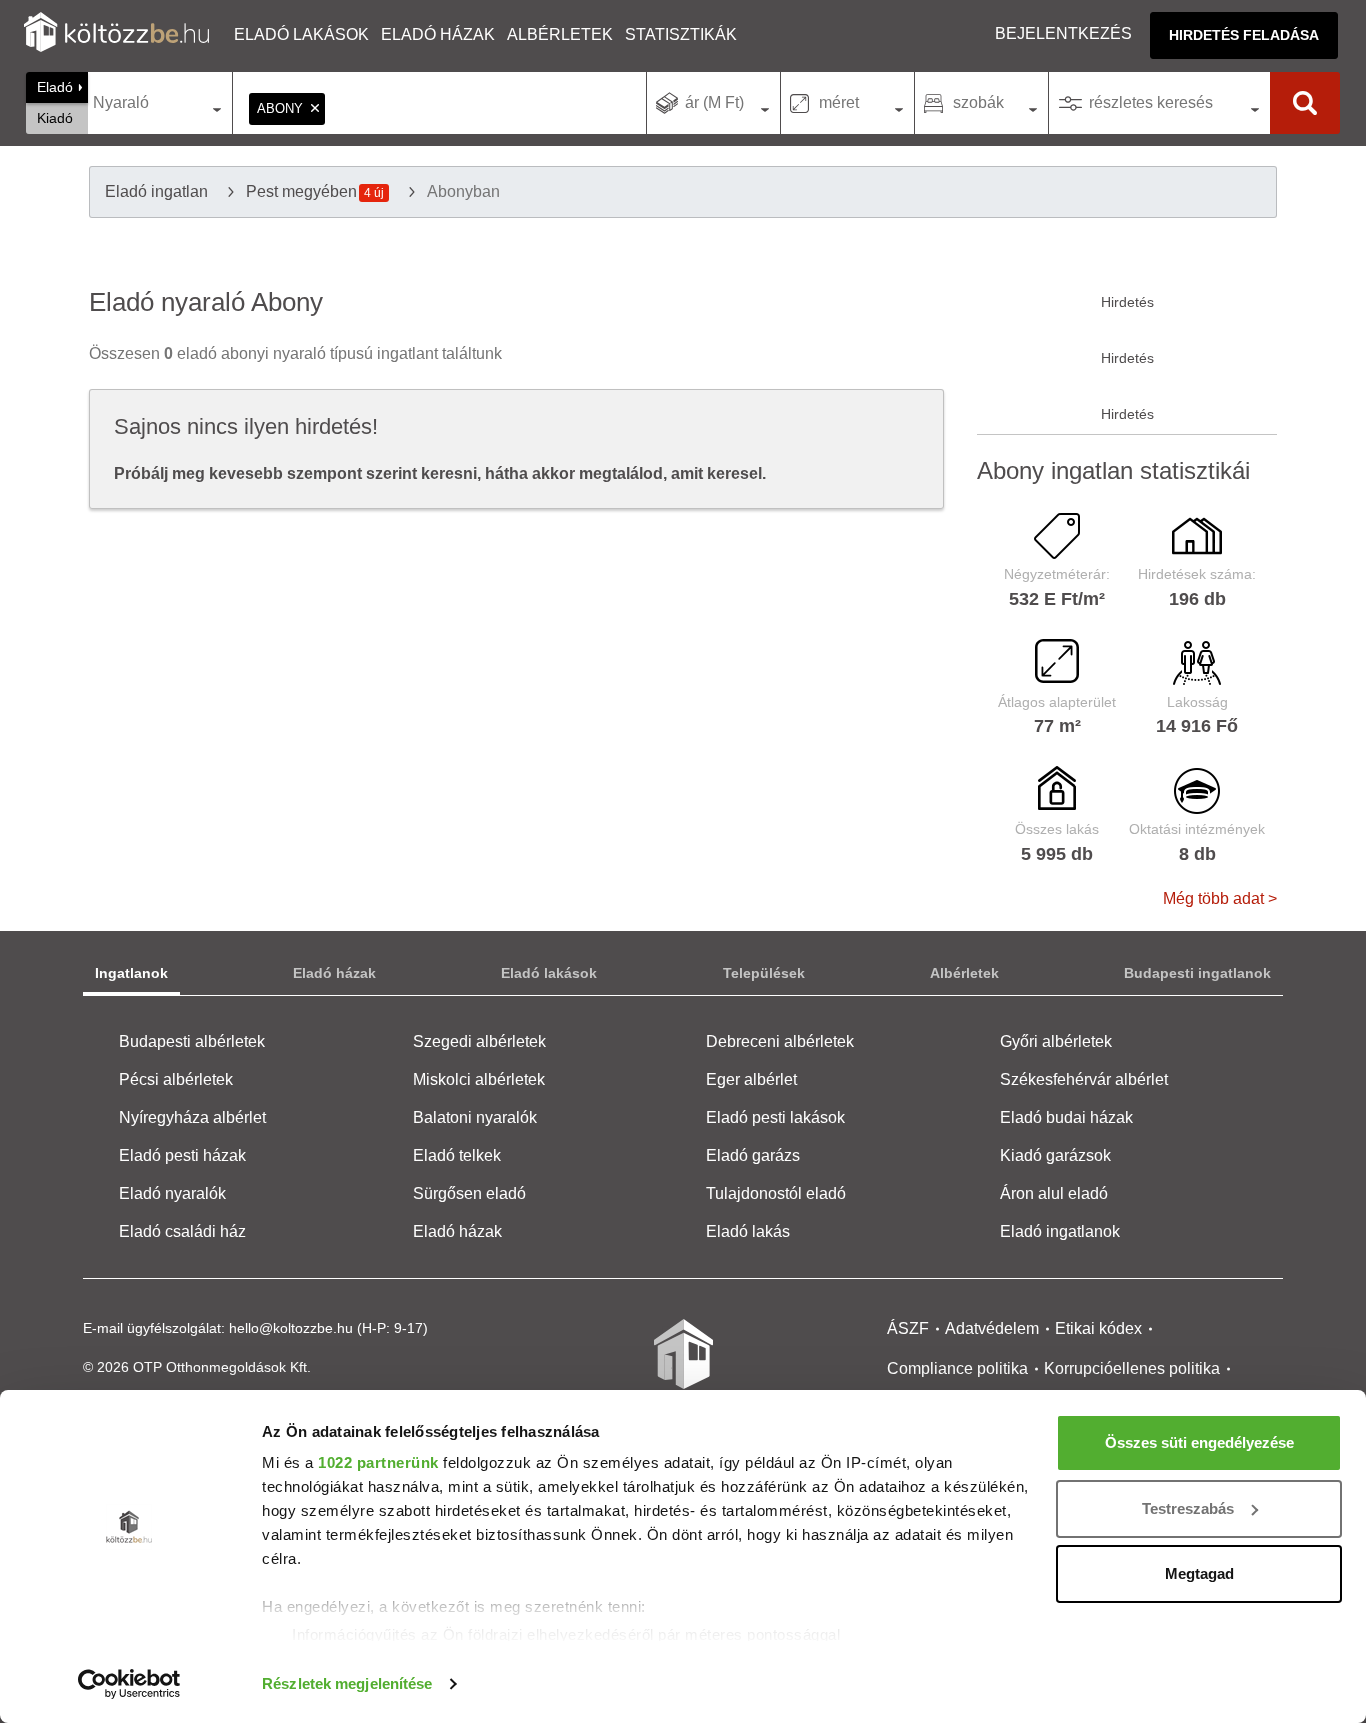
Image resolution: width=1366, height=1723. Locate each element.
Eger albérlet (751, 1079)
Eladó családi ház (182, 1231)
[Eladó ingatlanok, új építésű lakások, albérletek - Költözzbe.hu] (683, 1368)
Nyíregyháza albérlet (192, 1117)
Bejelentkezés (1063, 33)
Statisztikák (681, 34)
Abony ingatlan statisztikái (1113, 470)
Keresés (1305, 103)
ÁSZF (908, 1328)
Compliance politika (957, 1368)
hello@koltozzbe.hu (291, 1328)
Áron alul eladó (1054, 1193)
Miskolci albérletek (479, 1079)
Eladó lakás (748, 1231)
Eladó (55, 87)
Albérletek (560, 34)
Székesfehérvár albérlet (1084, 1079)
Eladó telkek (457, 1155)
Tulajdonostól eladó (776, 1193)
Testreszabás (1188, 1508)
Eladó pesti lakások (775, 1117)
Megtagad (1199, 1573)
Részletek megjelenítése (347, 1683)
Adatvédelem (992, 1328)
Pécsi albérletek (176, 1079)
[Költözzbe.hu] (116, 34)
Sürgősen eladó (469, 1193)
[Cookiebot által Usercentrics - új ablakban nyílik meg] (129, 1684)
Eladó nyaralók (172, 1193)
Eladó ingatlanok (1060, 1231)
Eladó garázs (753, 1155)
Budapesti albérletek (192, 1041)
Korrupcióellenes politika (1132, 1368)
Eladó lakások (301, 34)
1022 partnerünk (378, 1462)
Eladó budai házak (1066, 1117)
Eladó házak (438, 34)
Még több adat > (1220, 898)
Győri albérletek (1056, 1041)
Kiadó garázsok (1055, 1155)
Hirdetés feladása (1244, 35)
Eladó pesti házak (182, 1155)
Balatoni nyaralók (475, 1117)
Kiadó (55, 118)
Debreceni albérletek (780, 1041)
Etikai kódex (1098, 1328)
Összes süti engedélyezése (1199, 1442)
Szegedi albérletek (479, 1041)
